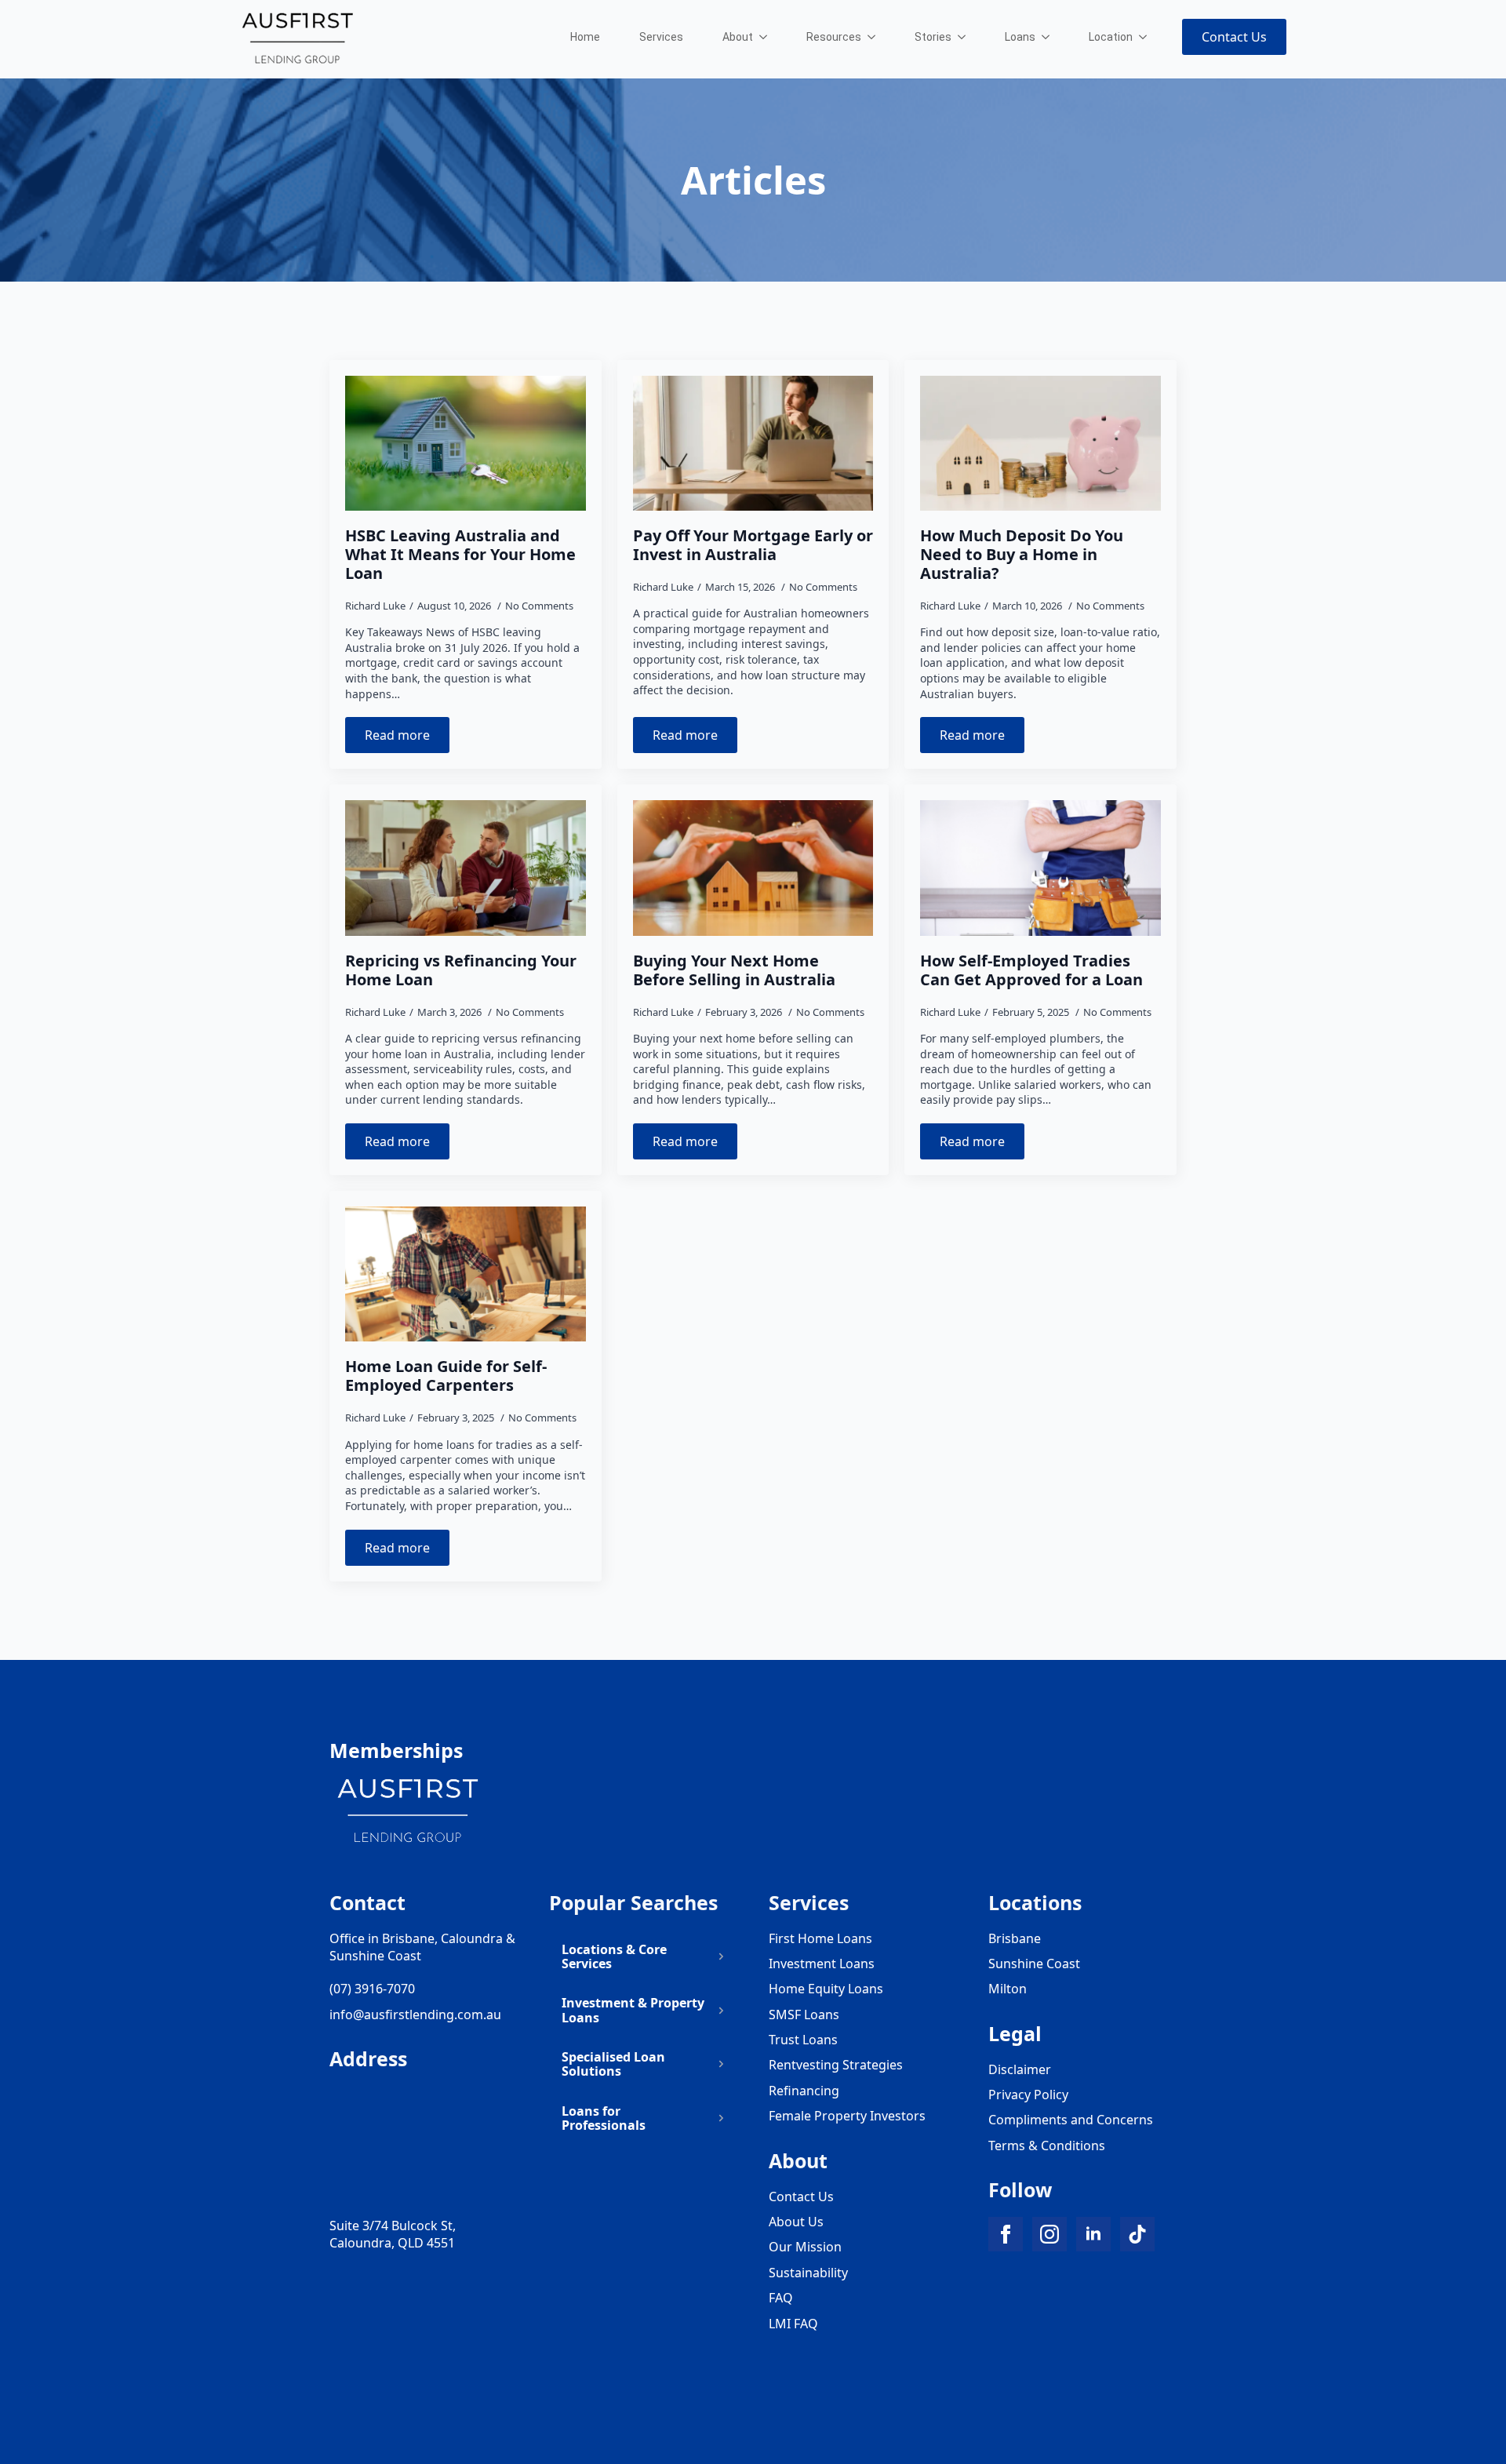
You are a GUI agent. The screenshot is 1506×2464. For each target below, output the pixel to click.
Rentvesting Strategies (836, 2065)
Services (661, 37)
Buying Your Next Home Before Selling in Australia (734, 970)
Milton (1008, 1989)
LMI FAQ (793, 2324)
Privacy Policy (1028, 2095)
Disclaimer (1020, 2069)
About (738, 37)
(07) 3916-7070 (372, 1989)
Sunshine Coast (1034, 1964)
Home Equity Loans (826, 1989)
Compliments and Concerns (1071, 2120)
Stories (933, 37)
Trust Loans (803, 2040)
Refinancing (804, 2091)
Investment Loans (822, 1964)
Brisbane (1015, 1938)
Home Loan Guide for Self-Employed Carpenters (446, 1376)
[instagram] (1049, 2234)
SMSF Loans (804, 2015)
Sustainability (808, 2273)
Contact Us (801, 2196)
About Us (796, 2222)
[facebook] (1006, 2234)
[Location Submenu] (1148, 37)
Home (585, 37)
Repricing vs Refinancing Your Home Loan (461, 970)
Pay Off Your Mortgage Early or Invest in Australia (753, 545)
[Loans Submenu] (1050, 37)
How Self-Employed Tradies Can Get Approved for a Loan (1031, 970)
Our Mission (805, 2247)
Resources (834, 37)
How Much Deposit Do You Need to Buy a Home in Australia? (1022, 555)
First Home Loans (820, 1938)
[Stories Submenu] (966, 37)
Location (1111, 37)
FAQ (781, 2298)
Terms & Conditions (1047, 2146)
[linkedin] (1093, 2234)
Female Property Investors (847, 2116)
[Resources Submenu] (876, 37)
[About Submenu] (768, 37)
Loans (1020, 37)
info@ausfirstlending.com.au (415, 2015)
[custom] (1137, 2234)
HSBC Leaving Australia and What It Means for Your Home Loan (460, 555)
